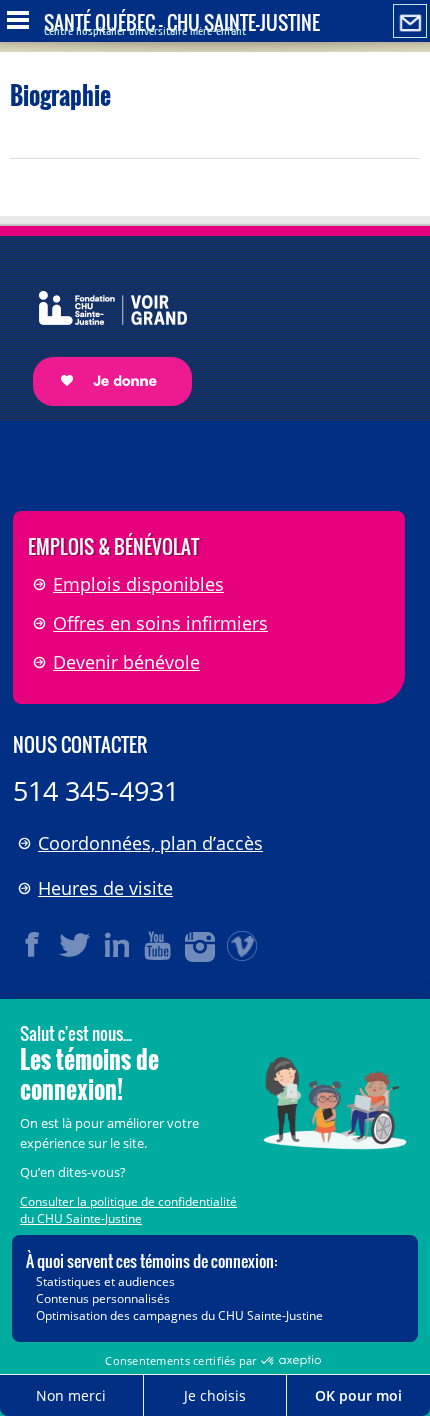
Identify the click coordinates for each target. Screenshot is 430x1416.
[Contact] (410, 22)
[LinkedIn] (117, 945)
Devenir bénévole (126, 662)
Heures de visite (105, 888)
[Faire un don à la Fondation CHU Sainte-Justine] (102, 330)
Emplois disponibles (138, 584)
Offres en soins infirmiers (160, 623)
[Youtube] (159, 945)
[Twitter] (75, 945)
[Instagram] (201, 945)
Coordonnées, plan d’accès (150, 843)
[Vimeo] (243, 945)
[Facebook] (33, 945)
